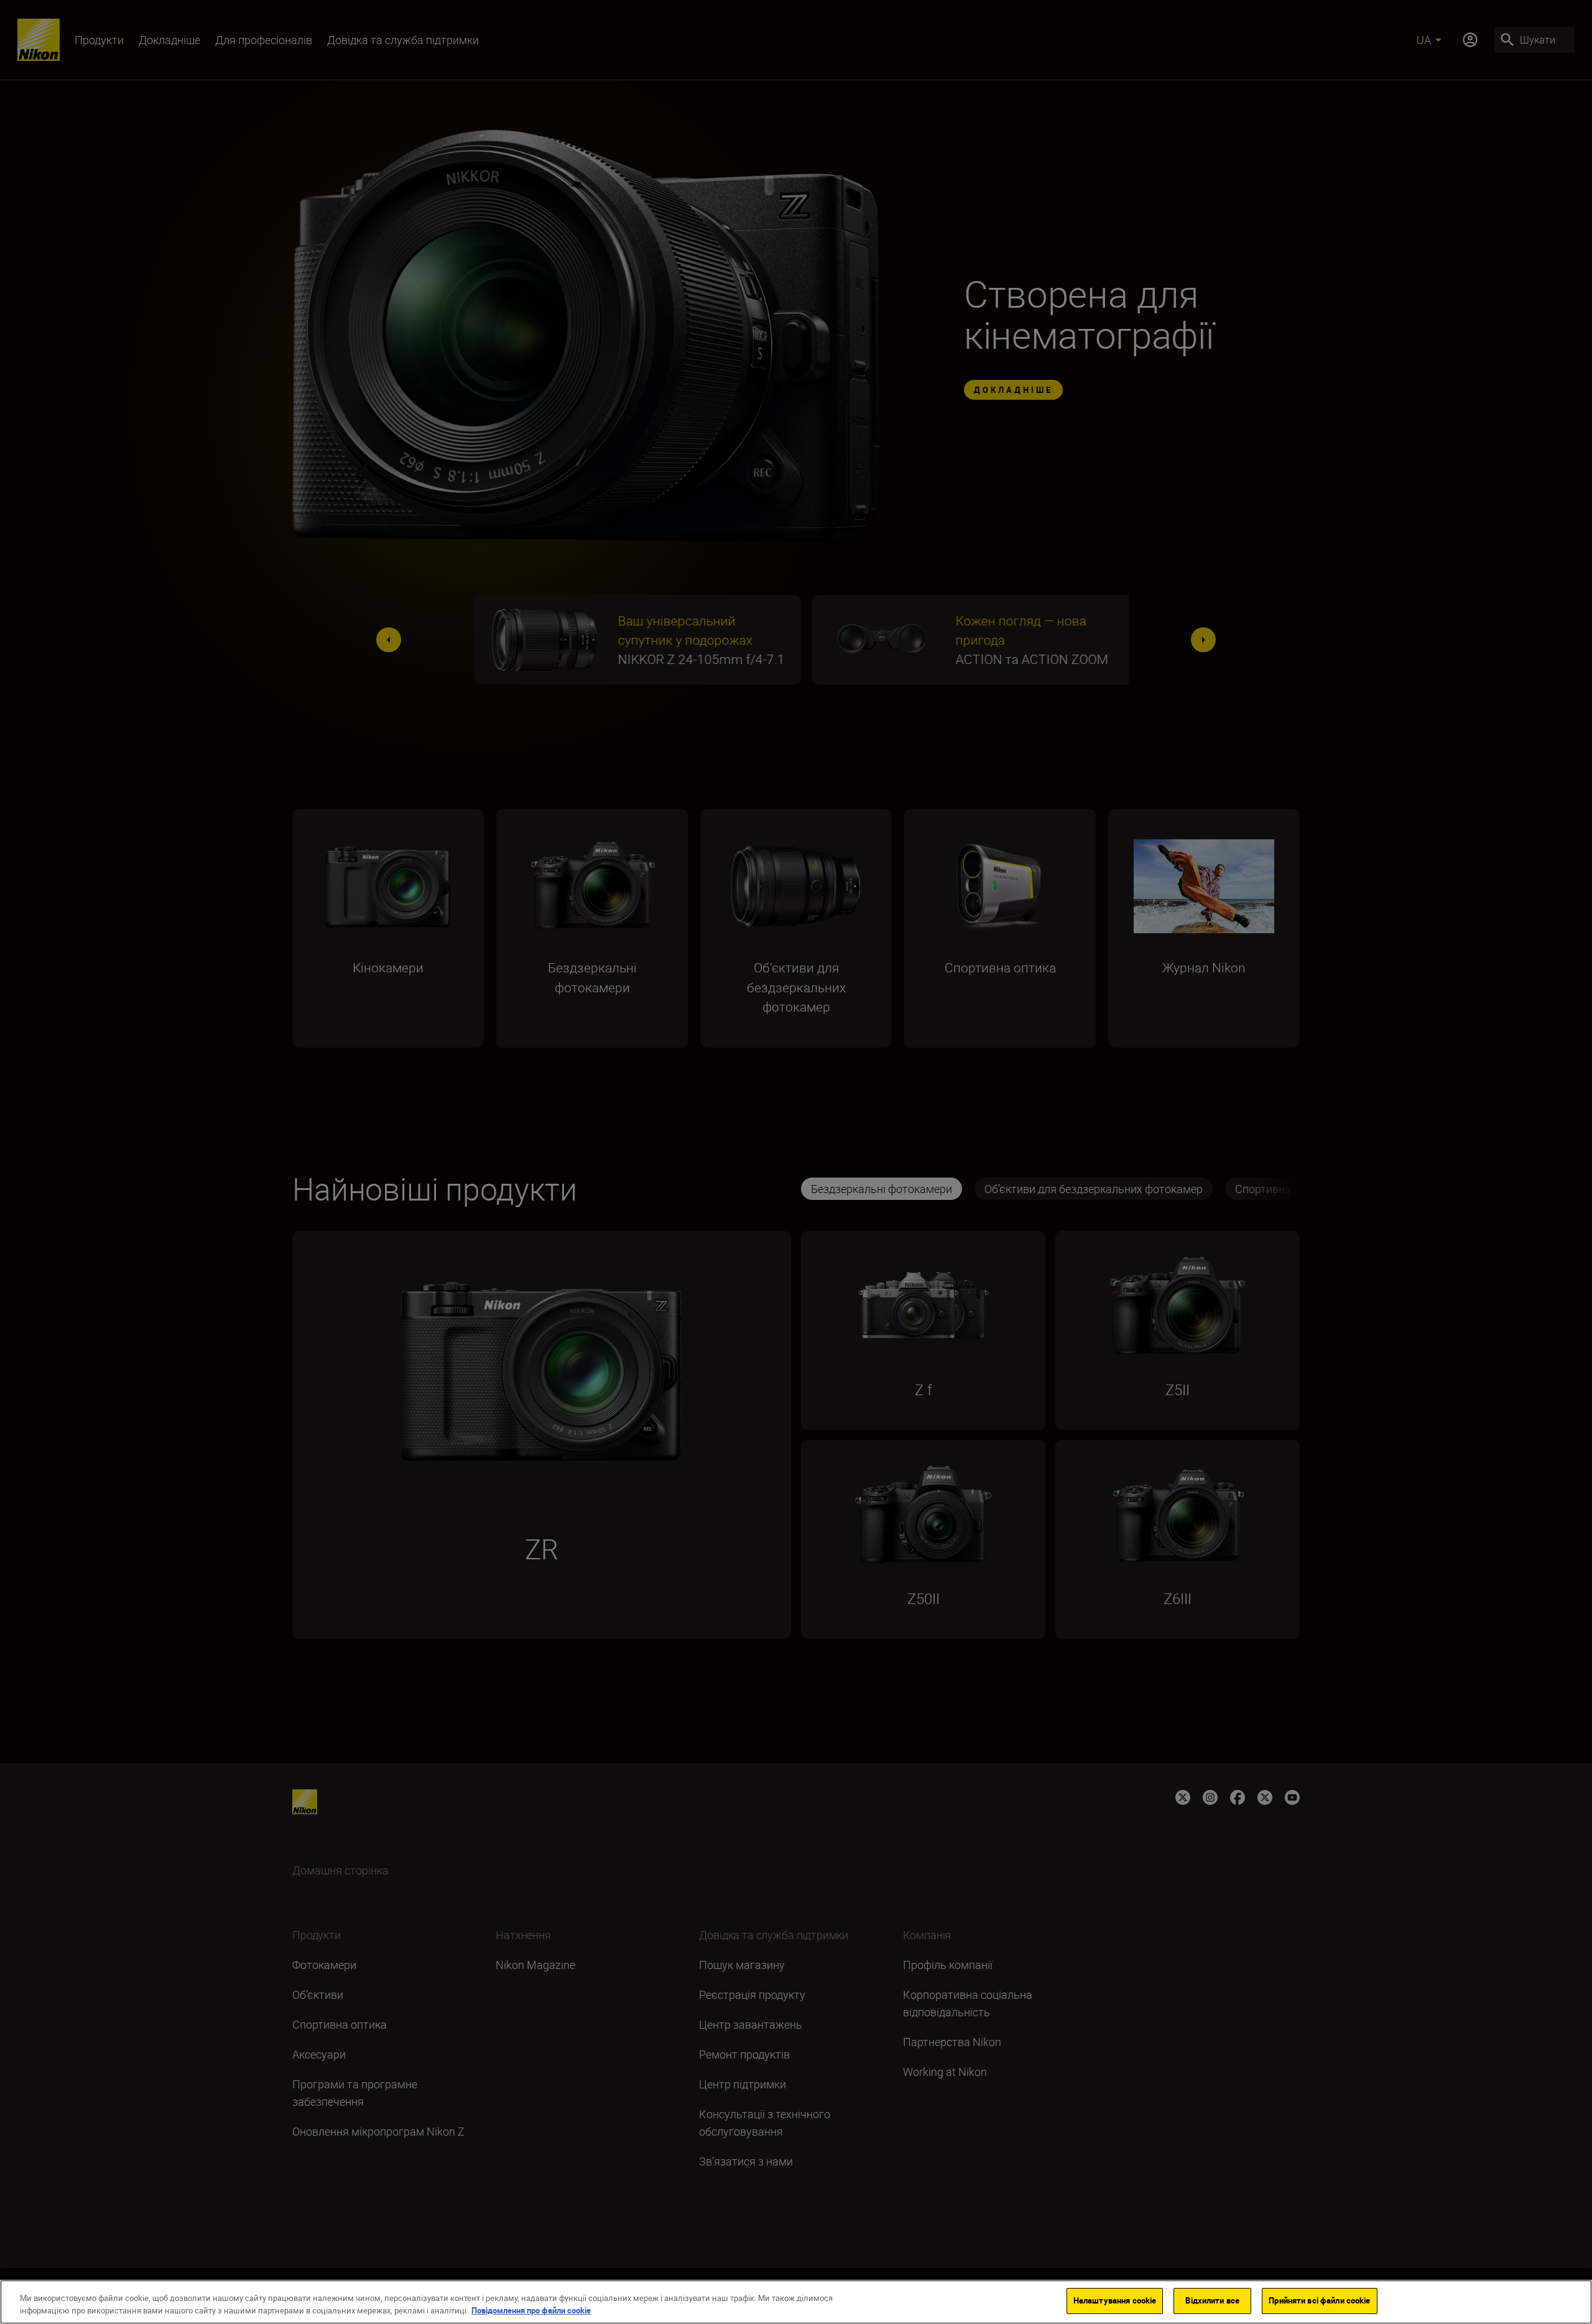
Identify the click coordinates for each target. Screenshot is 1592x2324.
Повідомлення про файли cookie (531, 2310)
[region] (796, 2302)
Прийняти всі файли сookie (1319, 2300)
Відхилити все (1212, 2300)
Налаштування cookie (1115, 2300)
